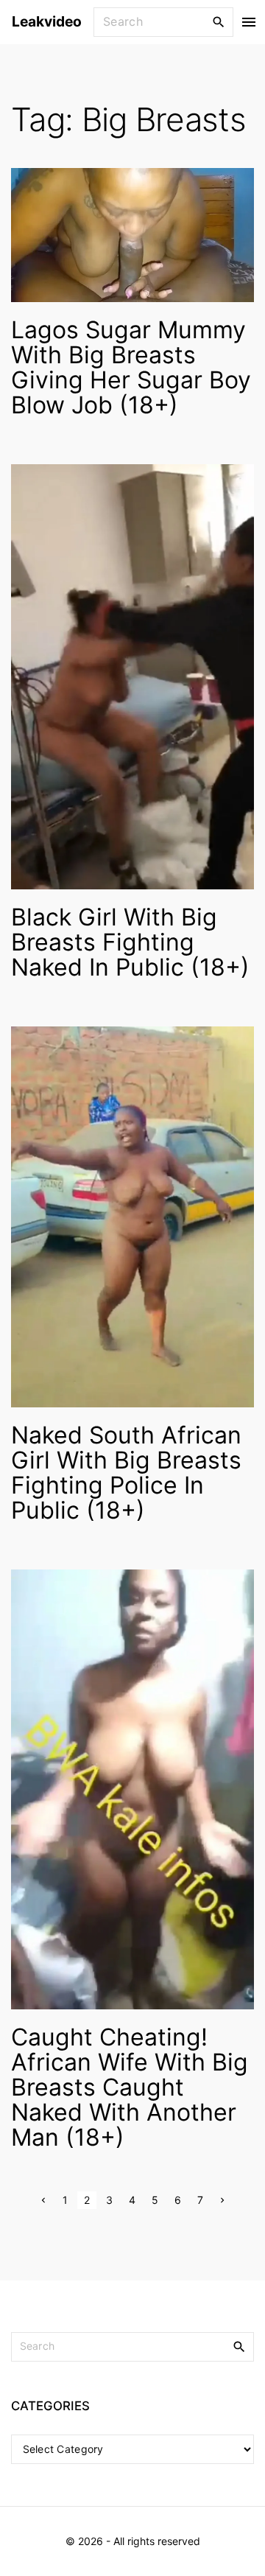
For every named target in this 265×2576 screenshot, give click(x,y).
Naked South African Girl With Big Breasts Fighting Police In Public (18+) (126, 1473)
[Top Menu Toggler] (249, 22)
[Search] (219, 21)
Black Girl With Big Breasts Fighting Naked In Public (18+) (130, 942)
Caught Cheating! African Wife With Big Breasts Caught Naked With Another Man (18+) (130, 2087)
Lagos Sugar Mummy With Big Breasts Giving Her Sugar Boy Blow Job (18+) (131, 367)
